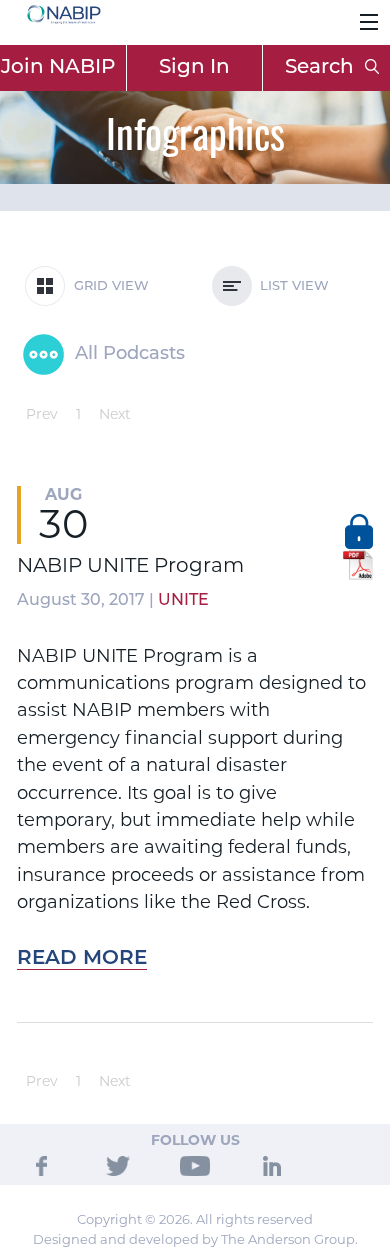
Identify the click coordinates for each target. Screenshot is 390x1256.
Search (322, 68)
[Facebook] (41, 1164)
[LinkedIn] (272, 1164)
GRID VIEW (107, 286)
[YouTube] (194, 1164)
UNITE (183, 601)
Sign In (194, 68)
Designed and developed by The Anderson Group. (195, 1239)
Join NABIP (58, 68)
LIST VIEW (290, 286)
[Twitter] (118, 1164)
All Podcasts (127, 355)
